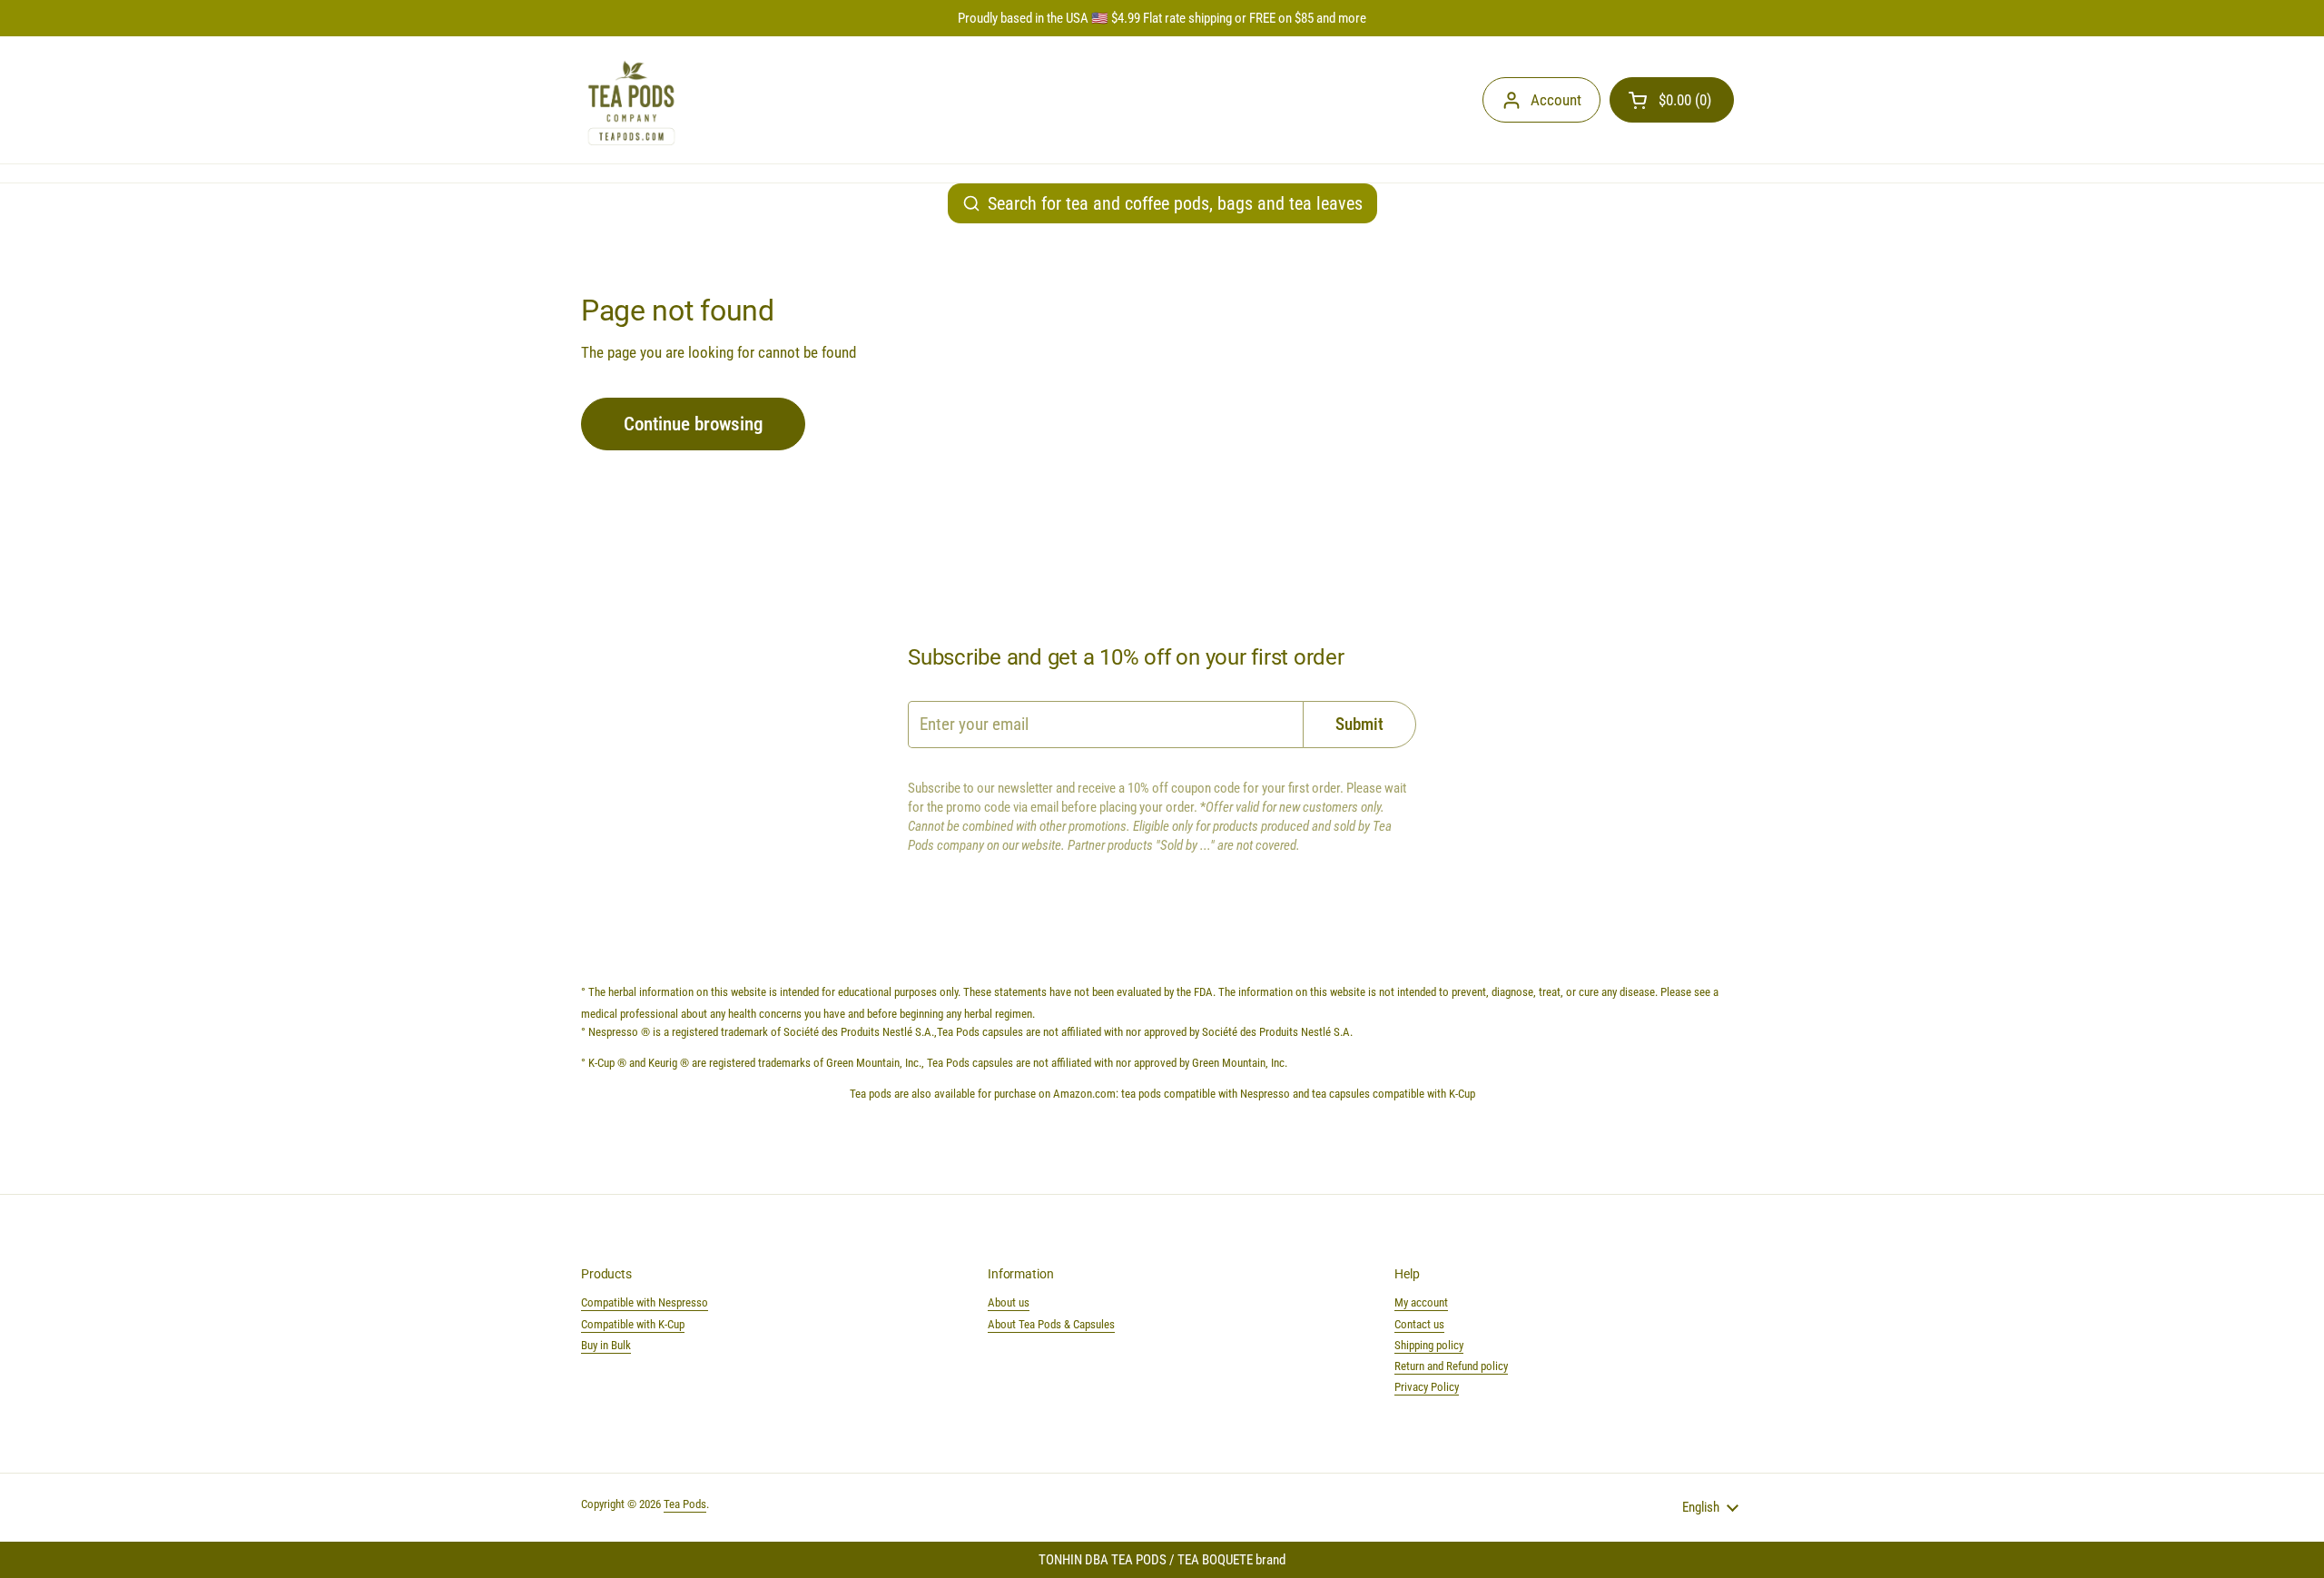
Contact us (1419, 1324)
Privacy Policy (1427, 1387)
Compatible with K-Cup (633, 1324)
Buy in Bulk (606, 1345)
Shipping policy (1429, 1345)
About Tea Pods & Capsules (1051, 1324)
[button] (1672, 100)
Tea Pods (685, 1504)
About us (1009, 1302)
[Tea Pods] (631, 100)
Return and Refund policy (1451, 1366)
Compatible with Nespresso (645, 1302)
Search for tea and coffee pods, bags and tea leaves (1175, 203)
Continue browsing (693, 424)
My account (1421, 1302)
